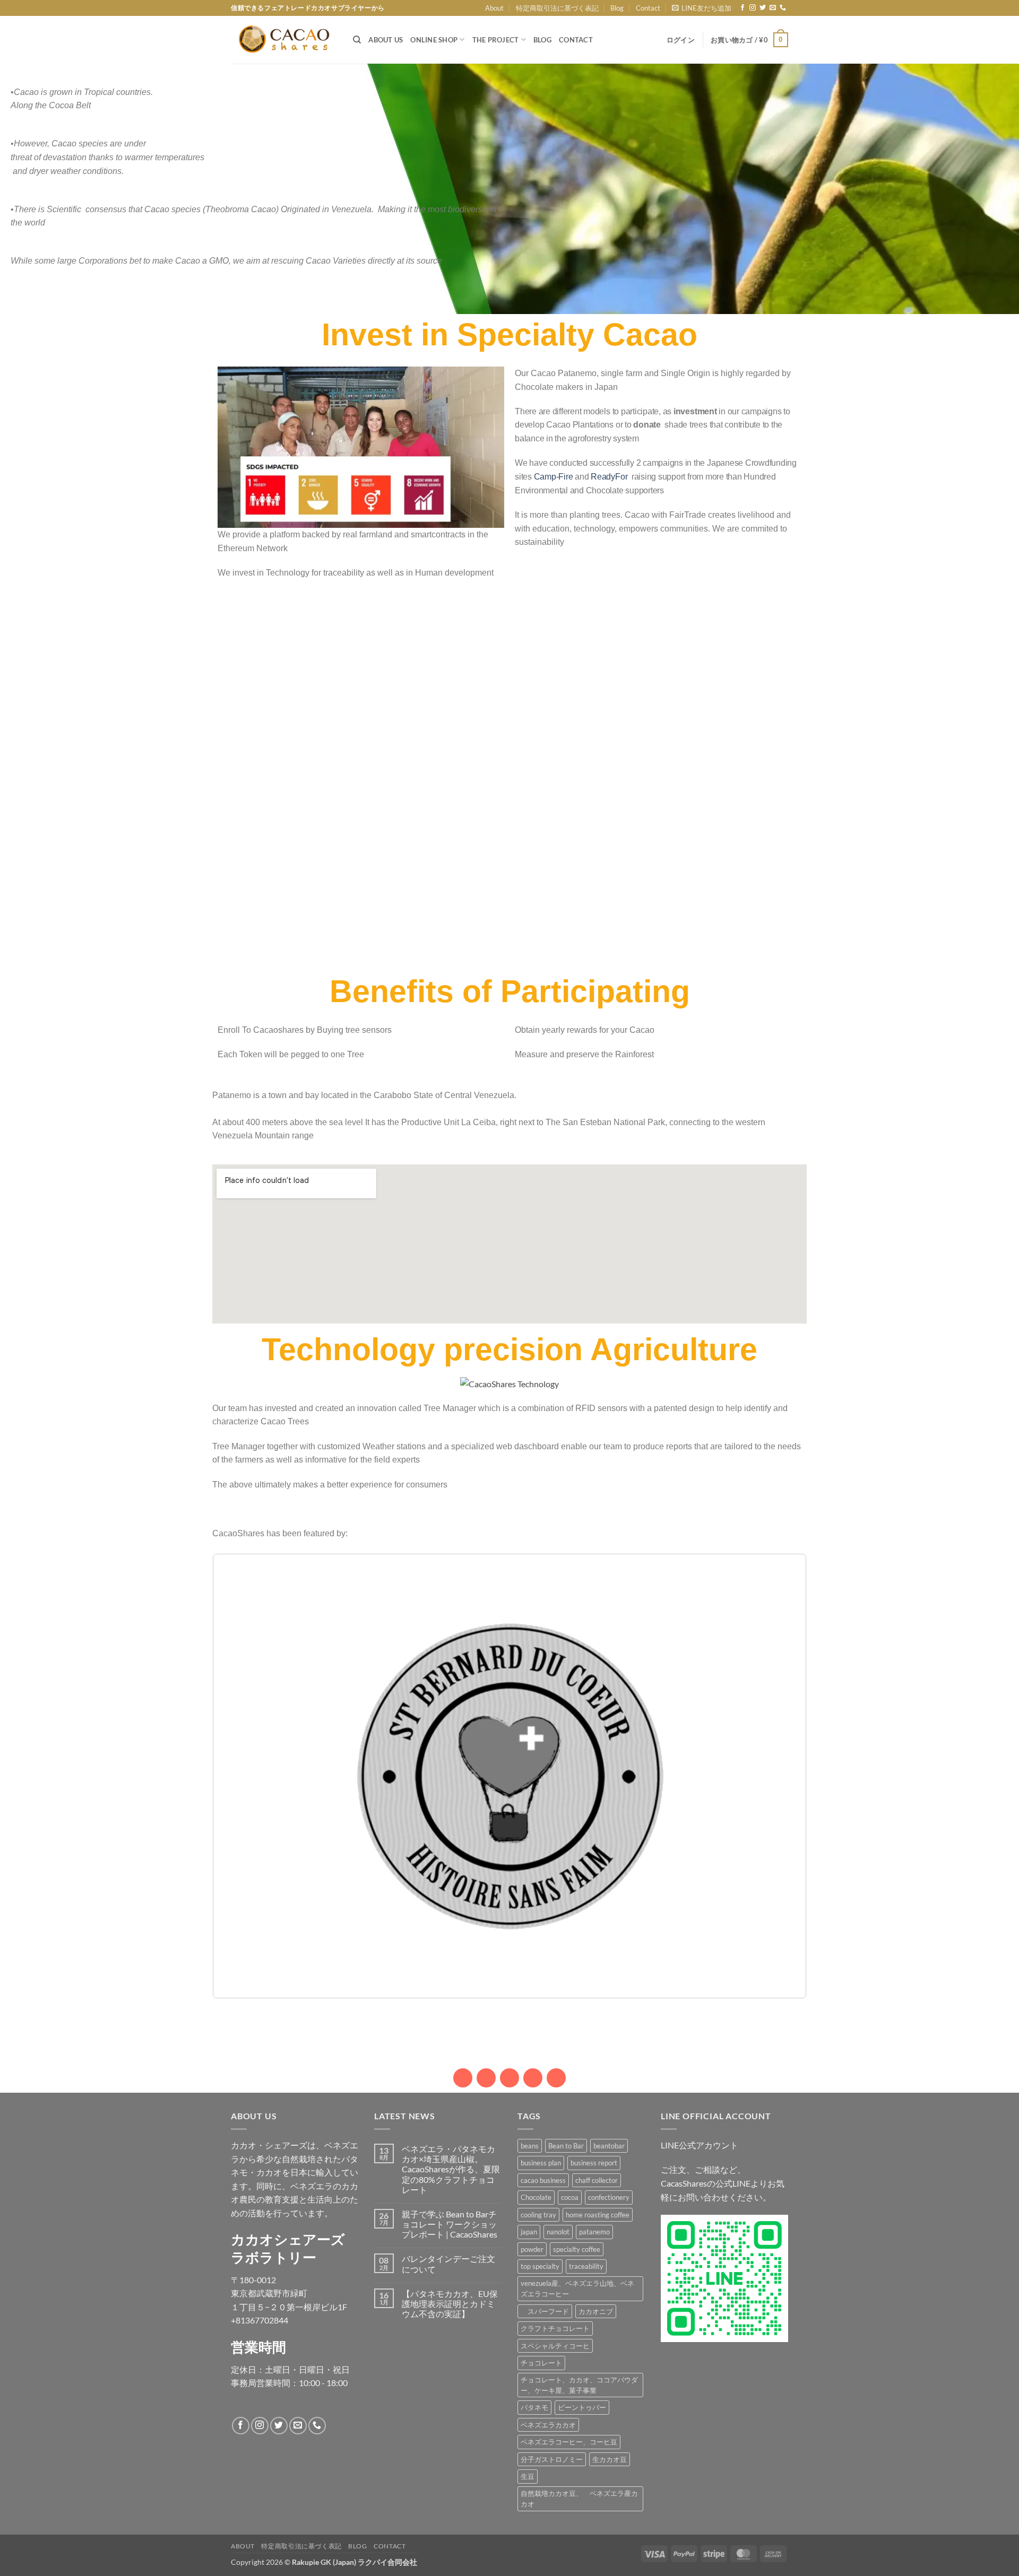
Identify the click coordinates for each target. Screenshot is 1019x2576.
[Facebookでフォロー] (742, 8)
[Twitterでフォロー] (763, 8)
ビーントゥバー (582, 2407)
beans (530, 2146)
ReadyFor (610, 477)
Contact (648, 8)
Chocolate (536, 2197)
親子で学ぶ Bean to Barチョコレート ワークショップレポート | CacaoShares (450, 2224)
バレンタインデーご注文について (448, 2264)
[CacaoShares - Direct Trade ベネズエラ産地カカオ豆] (284, 40)
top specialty (540, 2266)
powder (532, 2249)
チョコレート (541, 2363)
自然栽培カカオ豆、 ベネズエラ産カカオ (579, 2499)
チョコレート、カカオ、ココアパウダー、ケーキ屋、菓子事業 (579, 2385)
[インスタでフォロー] (753, 8)
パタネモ (534, 2407)
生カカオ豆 (610, 2459)
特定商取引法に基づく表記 (557, 8)
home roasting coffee (598, 2215)
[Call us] (783, 8)
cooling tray (538, 2215)
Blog (617, 8)
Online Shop (434, 40)
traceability (586, 2266)
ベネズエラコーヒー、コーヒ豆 (569, 2442)
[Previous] (235, 1776)
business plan (541, 2163)
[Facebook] (556, 2078)
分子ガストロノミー (552, 2459)
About (494, 8)
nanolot (558, 2232)
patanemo (594, 2232)
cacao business (543, 2180)
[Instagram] (463, 2078)
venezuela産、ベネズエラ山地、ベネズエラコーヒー (577, 2288)
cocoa (570, 2197)
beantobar (609, 2146)
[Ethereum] (509, 2078)
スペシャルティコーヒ (555, 2346)
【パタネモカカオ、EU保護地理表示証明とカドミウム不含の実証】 (450, 2304)
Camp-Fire (554, 477)
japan (529, 2232)
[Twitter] (533, 2078)
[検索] (357, 40)
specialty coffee (577, 2249)
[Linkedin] (486, 2078)
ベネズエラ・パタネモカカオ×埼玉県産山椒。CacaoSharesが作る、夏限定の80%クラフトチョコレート (451, 2169)
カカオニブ (596, 2311)
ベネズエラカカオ (548, 2425)
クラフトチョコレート (555, 2328)
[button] (702, 8)
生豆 (528, 2476)
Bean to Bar (566, 2146)
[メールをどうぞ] (773, 8)
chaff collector (597, 2180)
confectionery (609, 2197)
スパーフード (545, 2311)
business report (594, 2163)
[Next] (784, 1776)
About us (386, 40)
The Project (496, 40)
